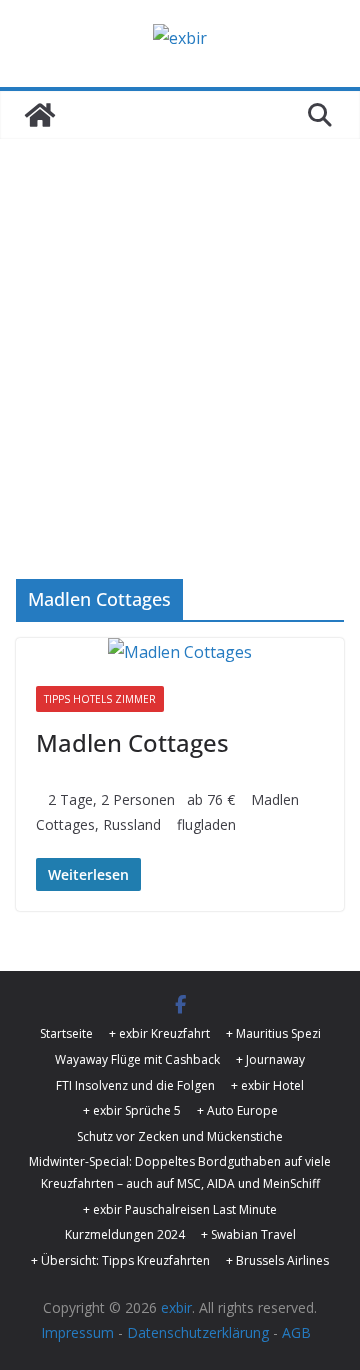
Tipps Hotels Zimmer (100, 699)
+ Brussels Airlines (277, 1260)
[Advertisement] (180, 329)
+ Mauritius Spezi (273, 1033)
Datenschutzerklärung (198, 1332)
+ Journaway (270, 1059)
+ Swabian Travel (248, 1234)
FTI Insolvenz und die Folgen (135, 1085)
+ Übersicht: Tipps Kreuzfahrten (120, 1260)
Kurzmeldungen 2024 (125, 1234)
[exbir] (40, 115)
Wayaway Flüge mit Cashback (137, 1059)
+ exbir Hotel (267, 1085)
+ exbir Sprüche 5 (132, 1110)
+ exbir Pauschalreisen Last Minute (180, 1209)
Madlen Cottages (132, 742)
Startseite (66, 1033)
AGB (296, 1332)
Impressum (77, 1332)
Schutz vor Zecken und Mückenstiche (180, 1136)
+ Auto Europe (237, 1110)
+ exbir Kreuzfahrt (159, 1033)
